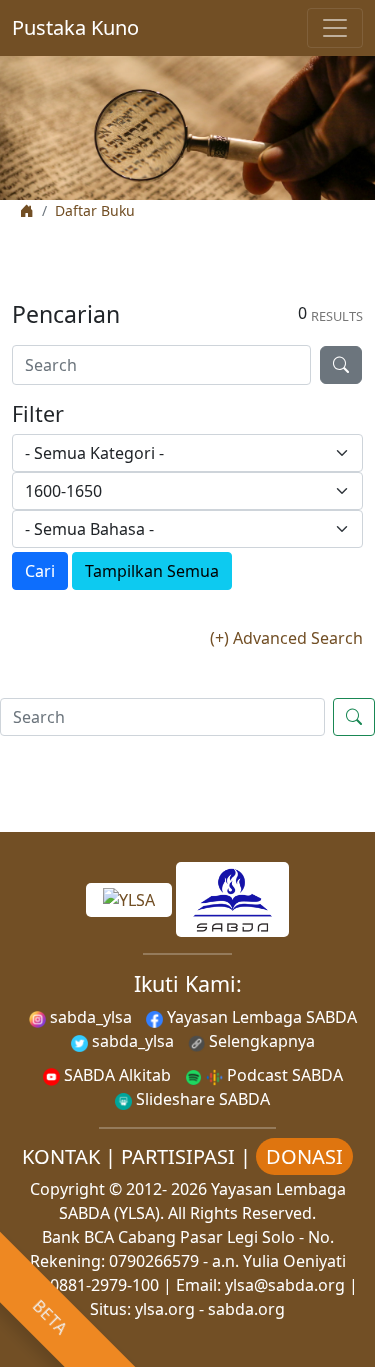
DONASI (304, 1156)
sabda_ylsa (89, 1017)
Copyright (67, 1189)
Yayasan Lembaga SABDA (260, 1017)
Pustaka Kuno (75, 27)
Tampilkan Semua (152, 571)
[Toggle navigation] (335, 28)
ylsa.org (165, 1309)
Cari (40, 571)
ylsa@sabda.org (285, 1285)
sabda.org (246, 1309)
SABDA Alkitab (115, 1075)
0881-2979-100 (104, 1285)
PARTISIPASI (178, 1156)
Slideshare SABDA (201, 1099)
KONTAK (61, 1156)
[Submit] (341, 365)
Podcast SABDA (283, 1075)
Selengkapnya (260, 1041)
